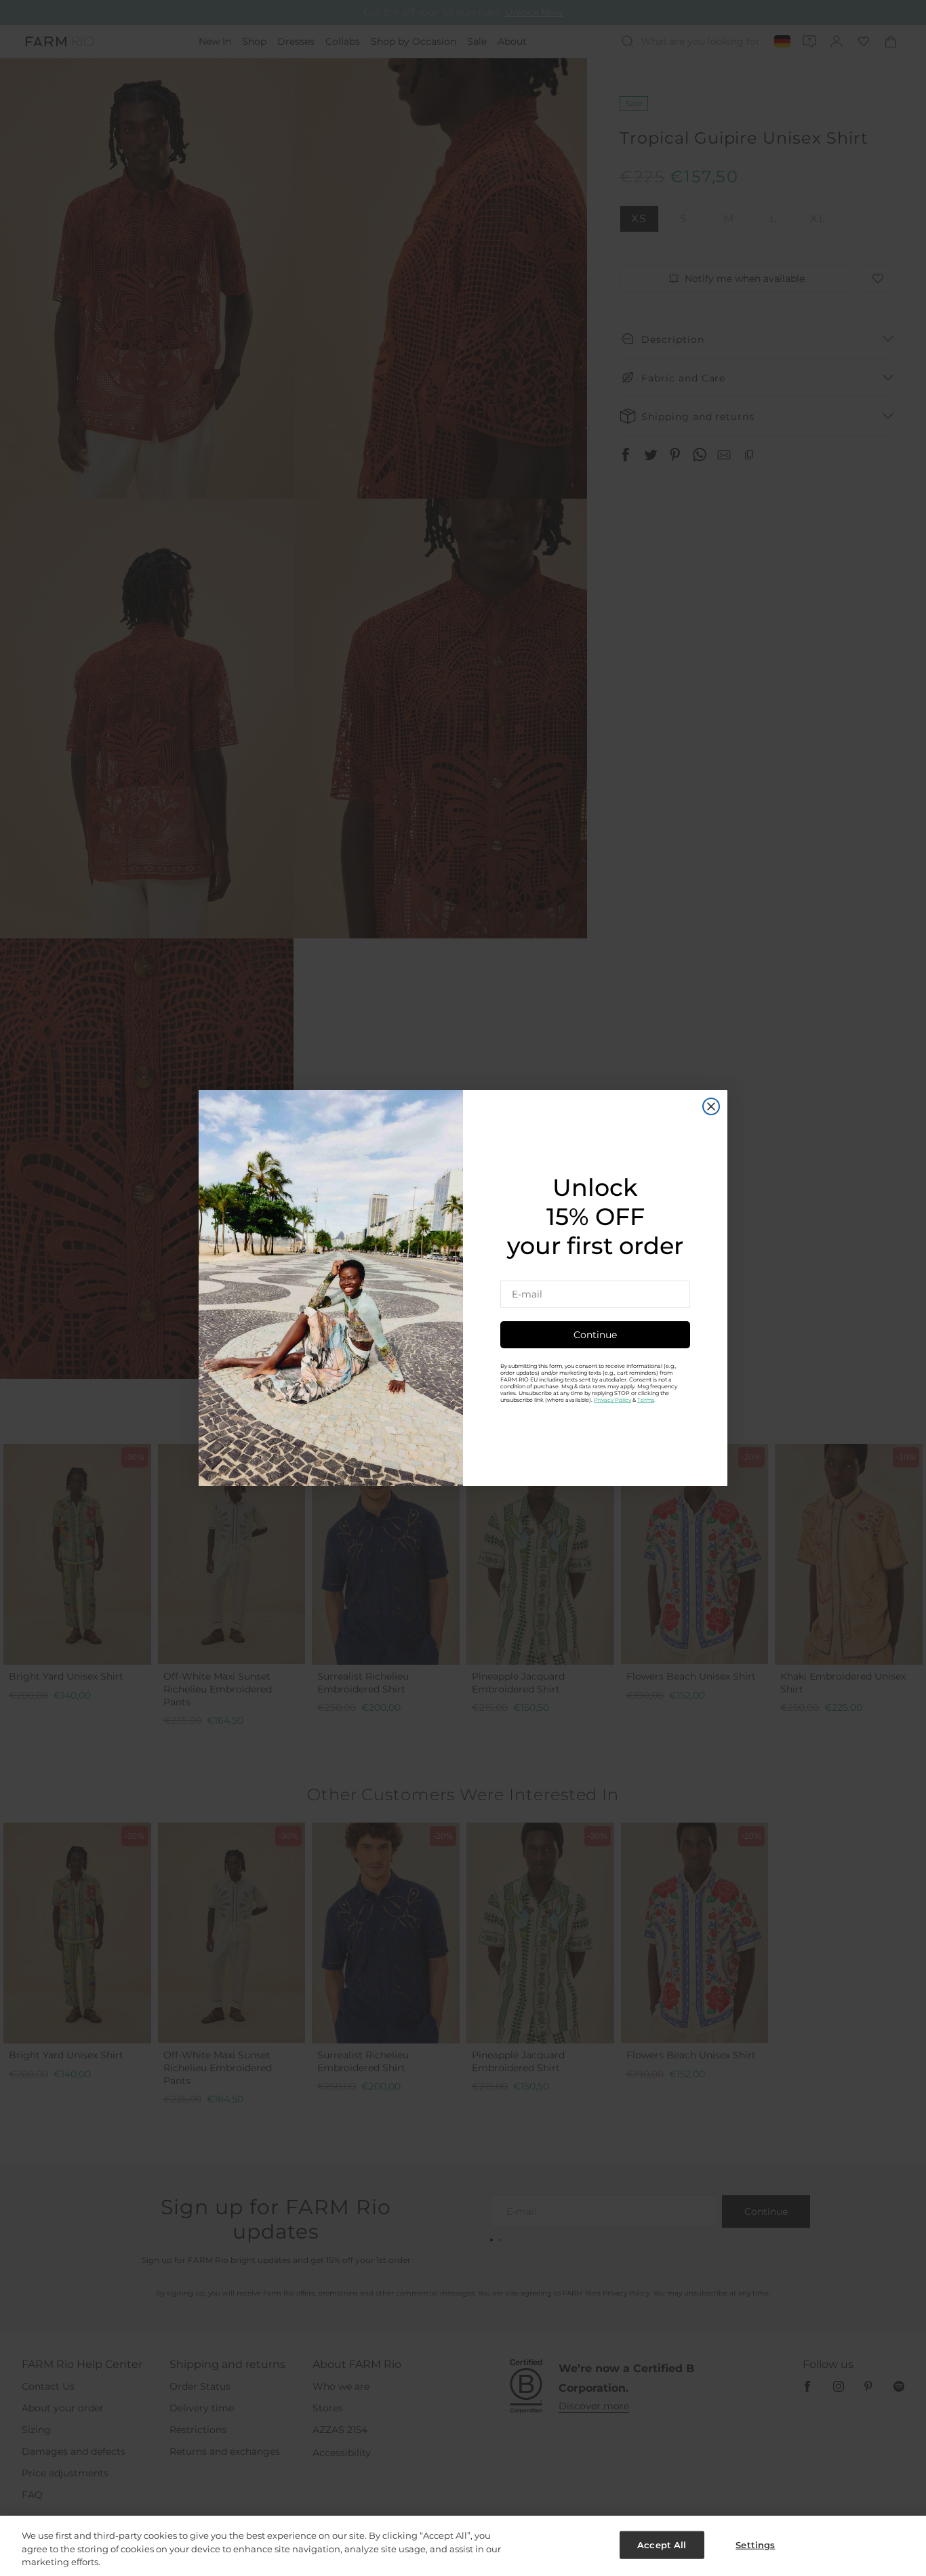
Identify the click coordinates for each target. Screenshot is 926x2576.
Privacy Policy (612, 1400)
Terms (646, 1400)
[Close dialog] (711, 1106)
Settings (755, 2544)
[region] (463, 2546)
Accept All (662, 2544)
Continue (595, 1335)
